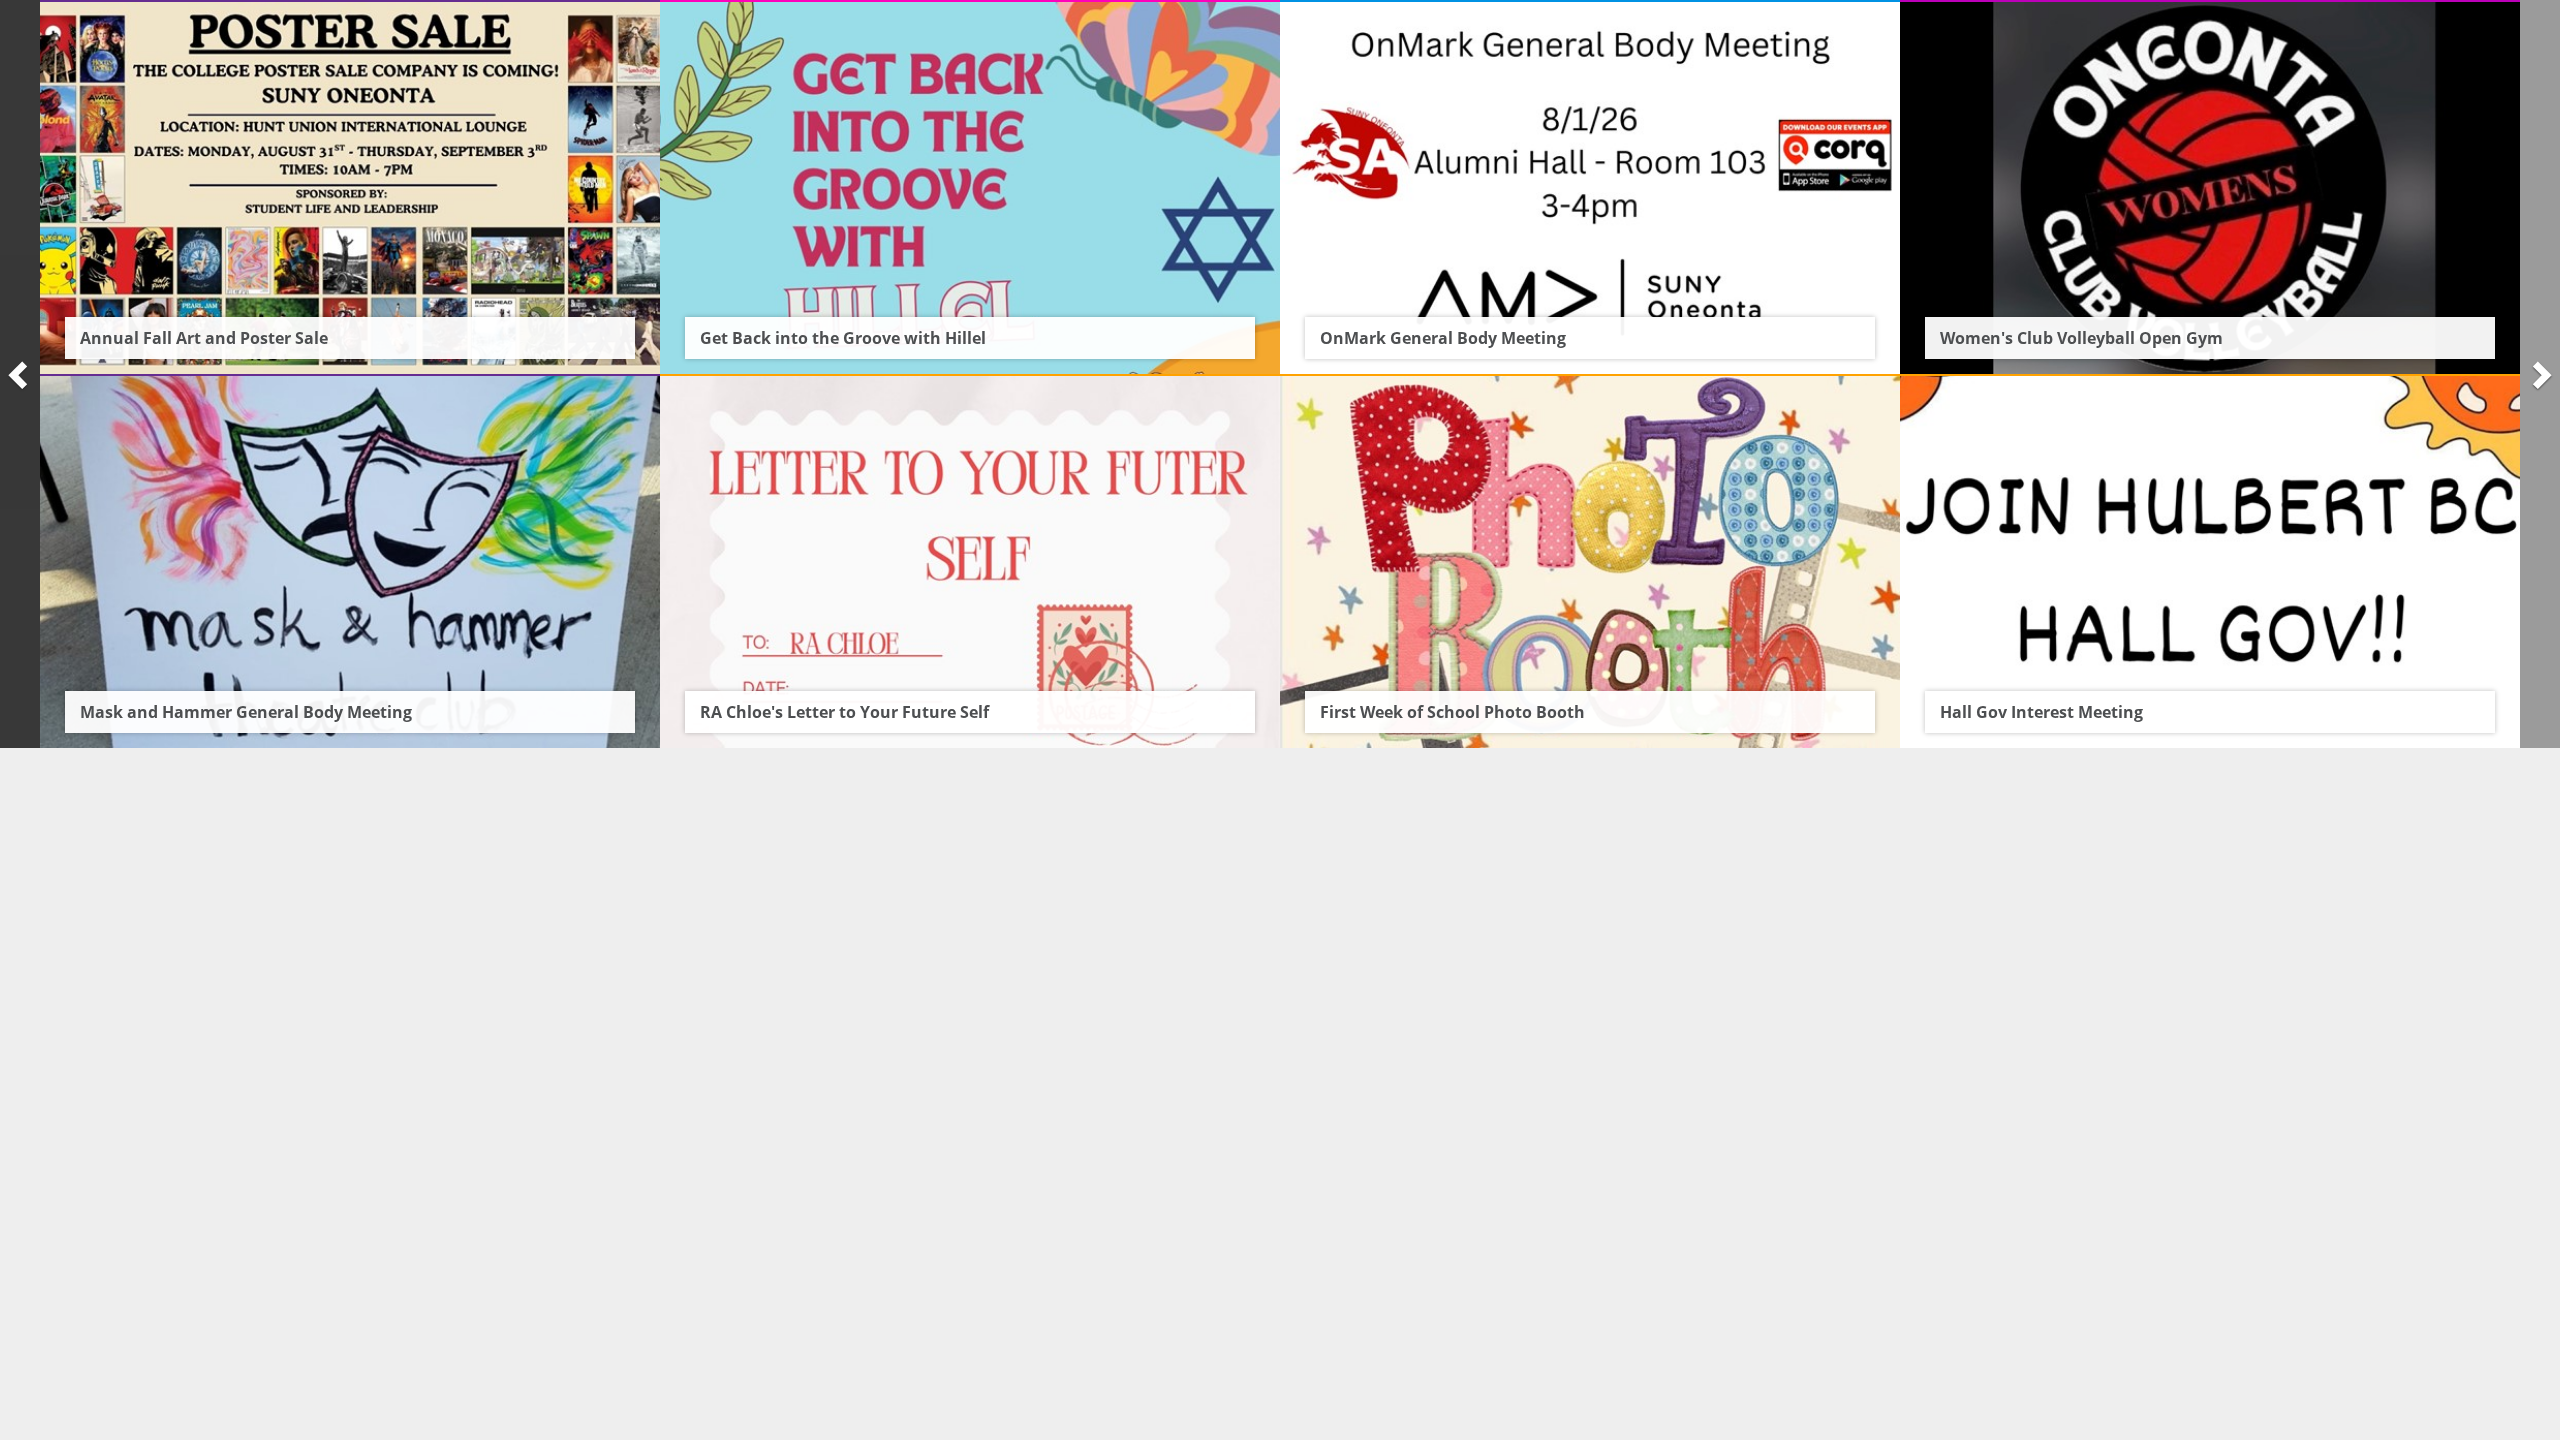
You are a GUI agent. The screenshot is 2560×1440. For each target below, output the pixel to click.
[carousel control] (20, 374)
